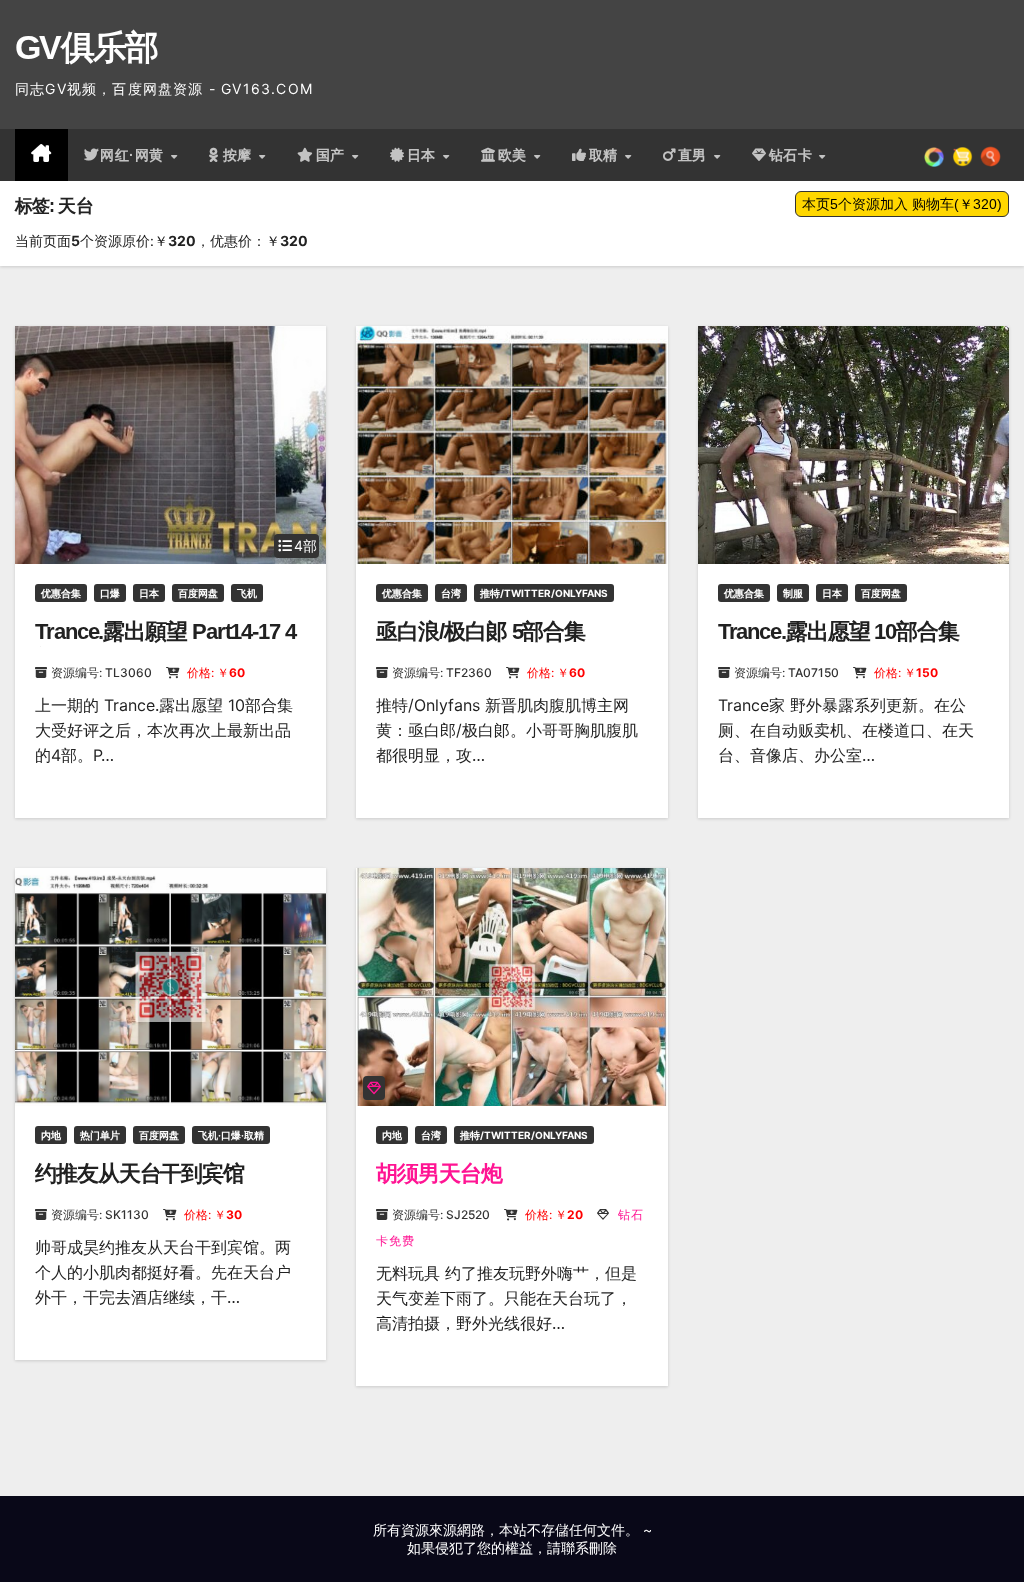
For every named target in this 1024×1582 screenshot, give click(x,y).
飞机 (247, 593)
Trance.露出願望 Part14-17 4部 (165, 644)
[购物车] (962, 155)
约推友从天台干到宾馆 (139, 1173)
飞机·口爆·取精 (231, 1135)
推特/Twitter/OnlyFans (544, 593)
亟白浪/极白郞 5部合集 (480, 631)
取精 (606, 155)
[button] (990, 155)
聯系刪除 (589, 1547)
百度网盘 (198, 593)
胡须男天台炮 (438, 1173)
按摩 (240, 155)
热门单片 (100, 1135)
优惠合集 (61, 593)
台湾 (451, 593)
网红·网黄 (134, 155)
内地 (51, 1135)
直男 (695, 155)
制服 (793, 593)
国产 (333, 155)
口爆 (110, 593)
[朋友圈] (934, 155)
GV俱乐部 (86, 47)
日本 (424, 155)
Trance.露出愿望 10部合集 (838, 631)
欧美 (515, 155)
